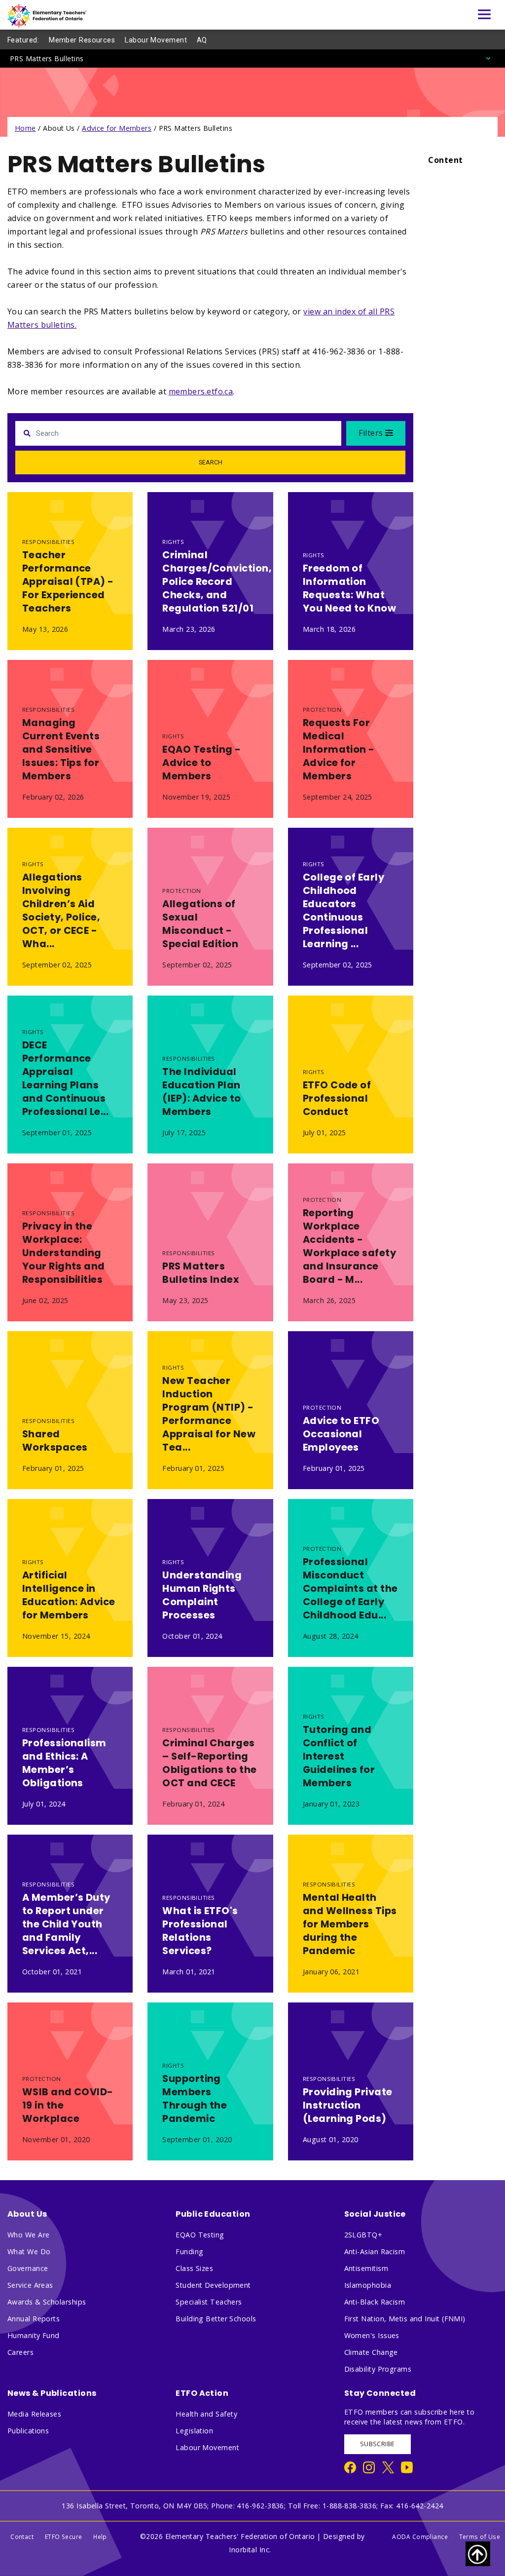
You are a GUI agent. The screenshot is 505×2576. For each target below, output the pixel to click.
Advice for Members (117, 128)
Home (25, 128)
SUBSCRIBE (378, 2444)
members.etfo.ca (201, 391)
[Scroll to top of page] (478, 2554)
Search (211, 462)
